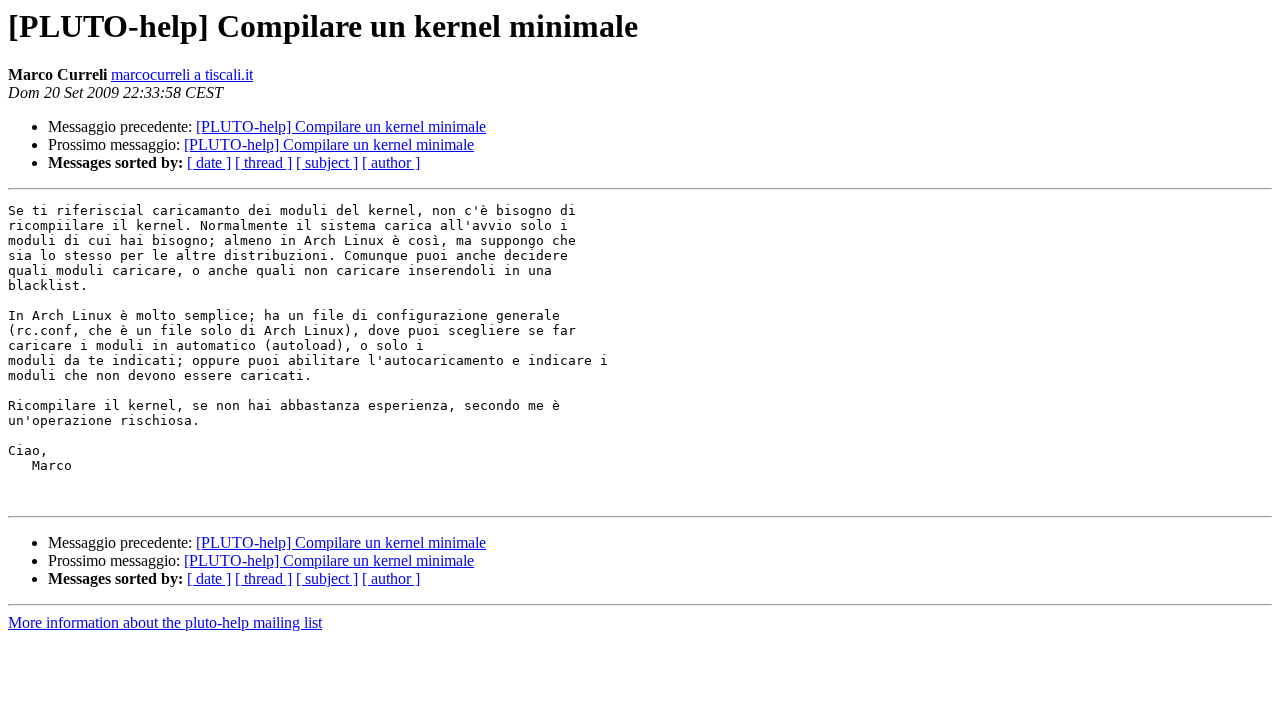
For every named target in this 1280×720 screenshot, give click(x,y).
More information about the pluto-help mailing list (165, 622)
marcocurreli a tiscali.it (182, 74)
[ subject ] (327, 162)
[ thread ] (263, 162)
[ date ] (209, 162)
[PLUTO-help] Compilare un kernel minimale (341, 126)
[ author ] (391, 162)
